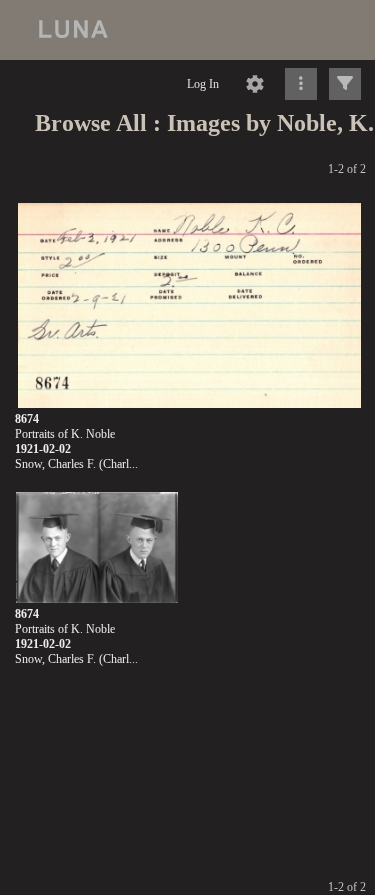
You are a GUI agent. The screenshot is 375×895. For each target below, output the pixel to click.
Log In (203, 84)
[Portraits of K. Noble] (189, 306)
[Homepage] (187, 30)
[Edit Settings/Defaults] (255, 84)
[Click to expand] (345, 84)
